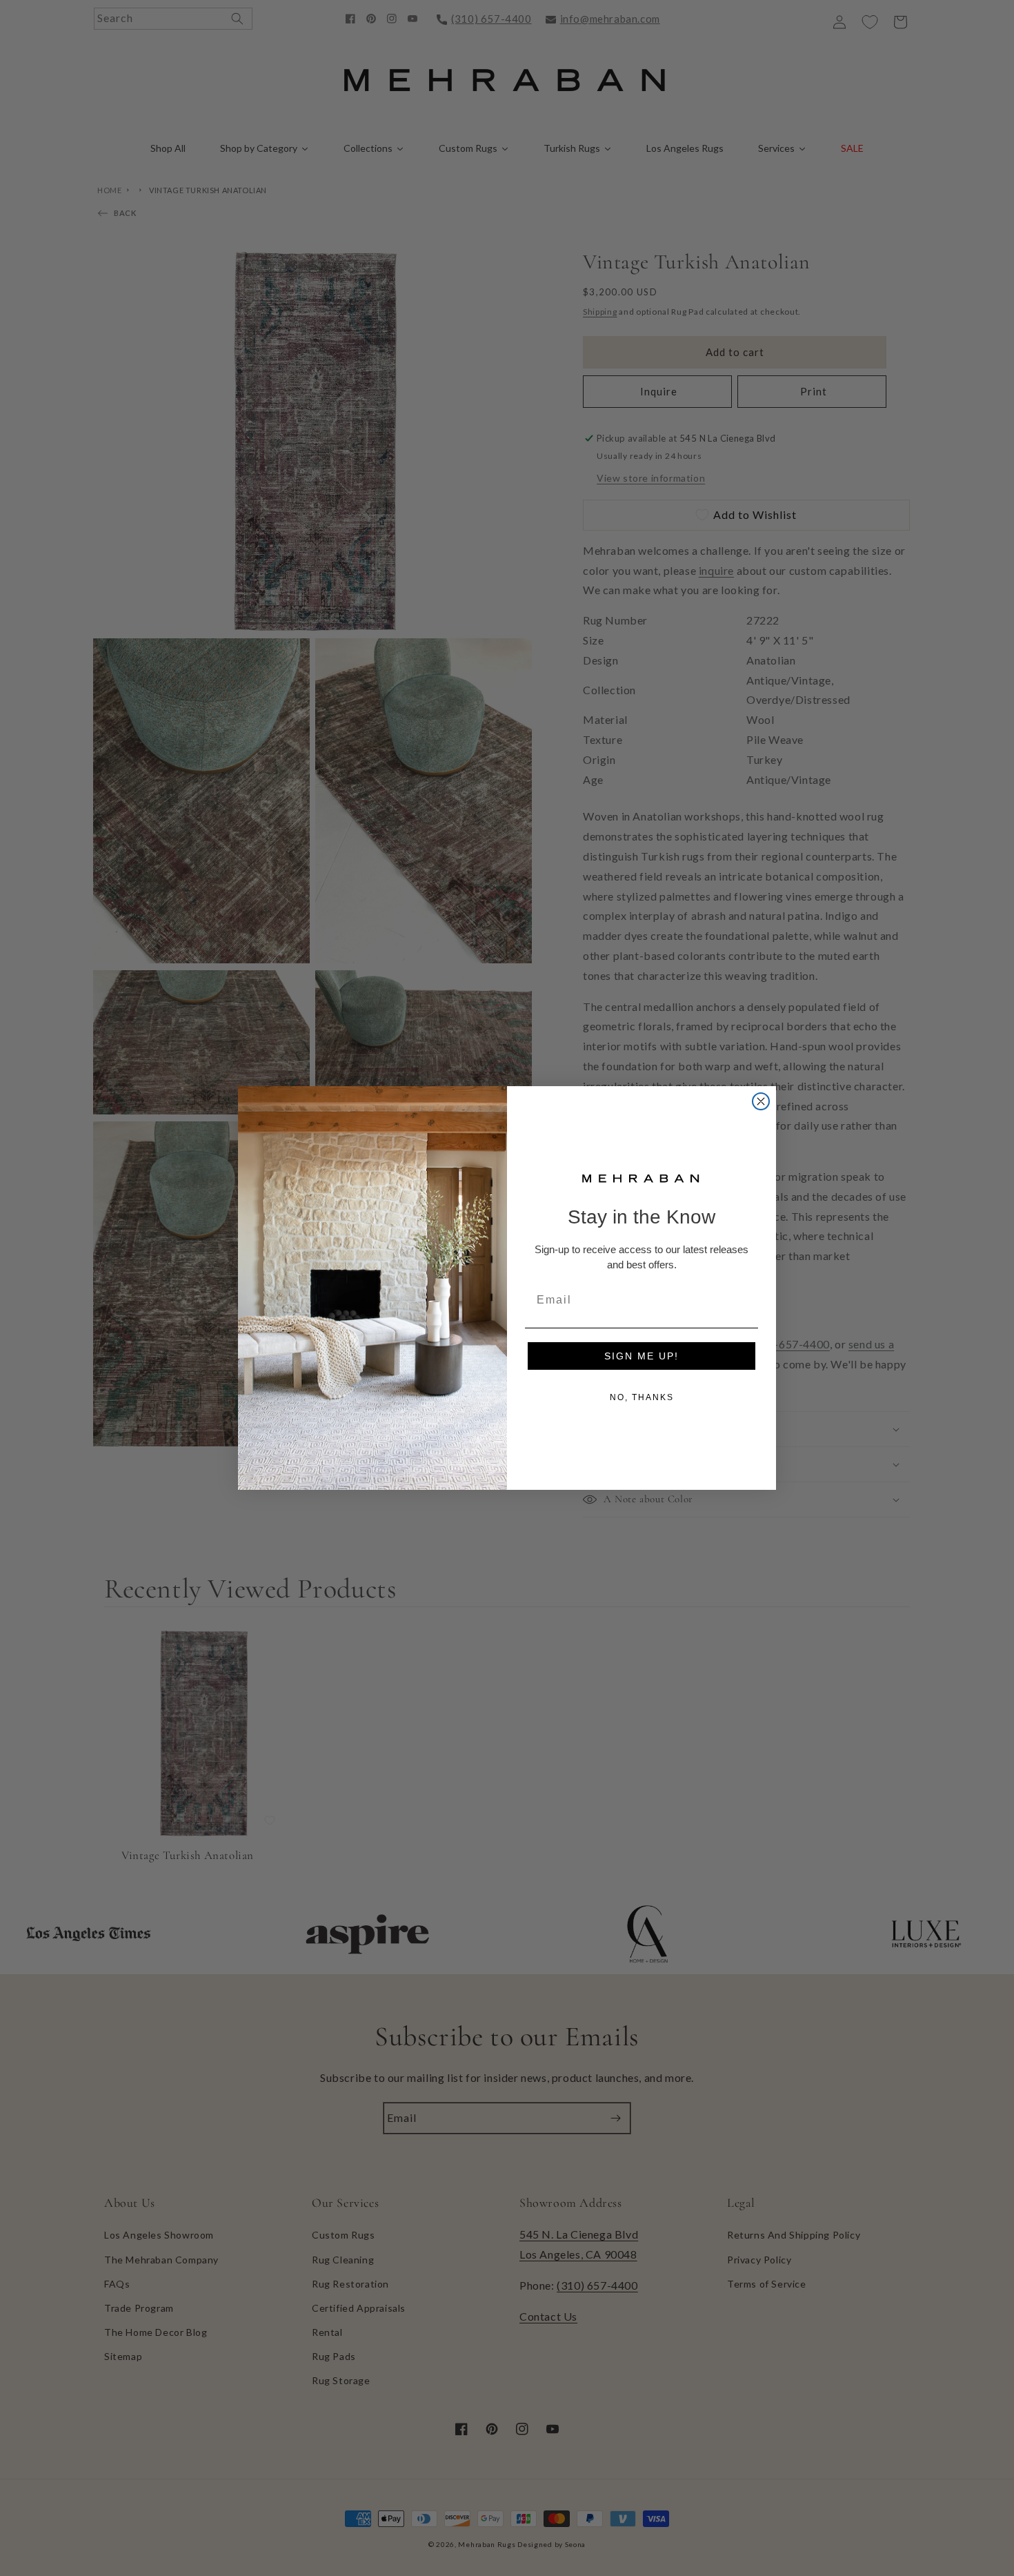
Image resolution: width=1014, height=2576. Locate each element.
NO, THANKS (642, 1397)
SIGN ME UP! (642, 1356)
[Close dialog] (761, 1101)
